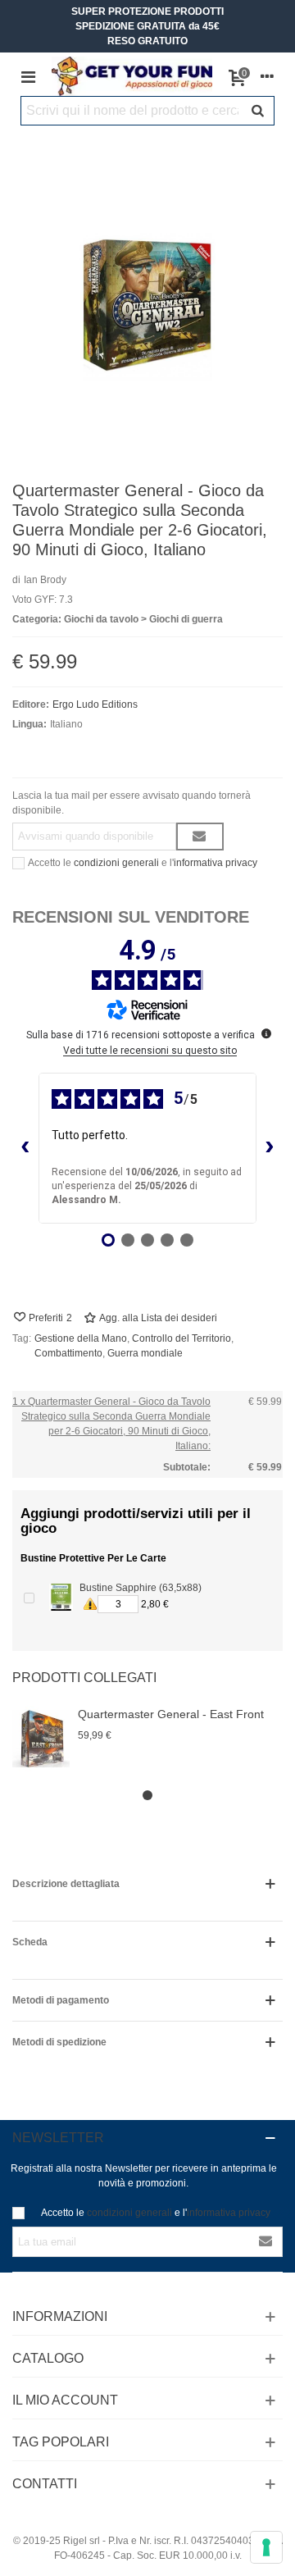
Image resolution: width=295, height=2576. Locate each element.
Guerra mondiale (145, 1353)
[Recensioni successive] (270, 1148)
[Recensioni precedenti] (25, 1148)
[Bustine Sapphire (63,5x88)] (61, 1597)
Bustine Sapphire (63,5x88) (141, 1588)
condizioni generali (116, 863)
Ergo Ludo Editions (95, 704)
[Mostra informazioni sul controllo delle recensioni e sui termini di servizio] (266, 1033)
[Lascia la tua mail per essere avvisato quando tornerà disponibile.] (200, 837)
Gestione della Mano (81, 1338)
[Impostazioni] (267, 76)
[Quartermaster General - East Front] (41, 1739)
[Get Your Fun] (132, 76)
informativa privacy (216, 863)
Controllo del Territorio (182, 1338)
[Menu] (28, 76)
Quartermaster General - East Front (171, 1714)
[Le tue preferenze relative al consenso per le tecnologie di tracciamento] (266, 2547)
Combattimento (68, 1353)
